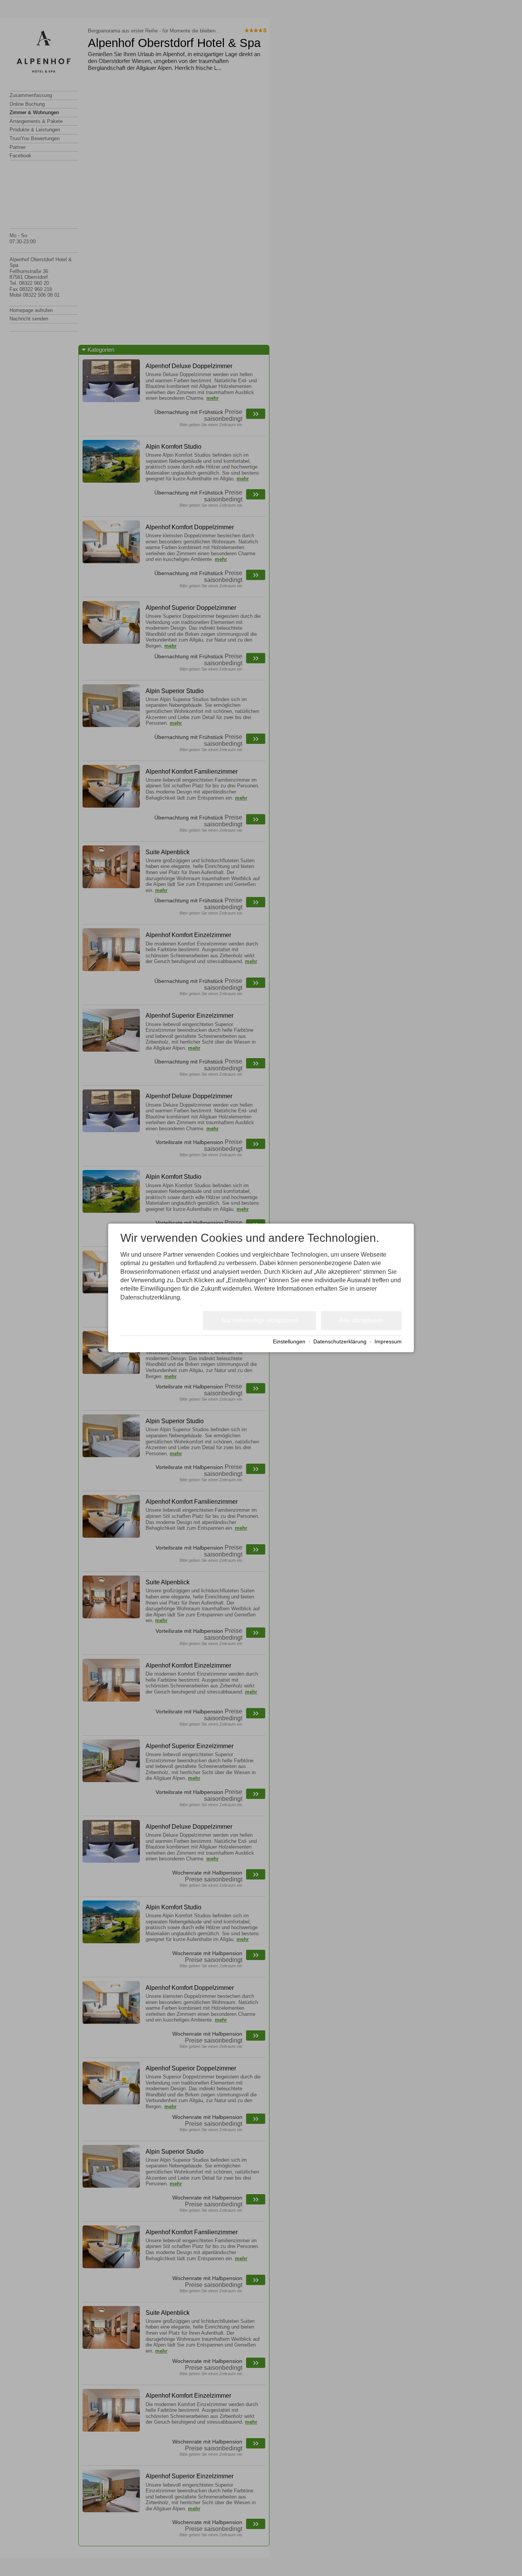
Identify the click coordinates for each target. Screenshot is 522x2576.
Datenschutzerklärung (340, 1342)
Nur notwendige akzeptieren (259, 1320)
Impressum (388, 1342)
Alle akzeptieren (361, 1320)
